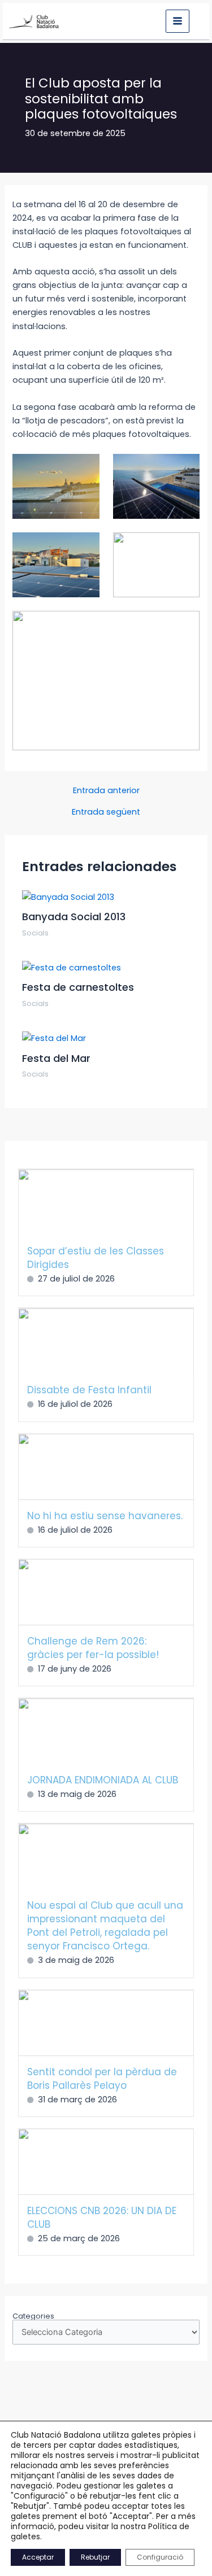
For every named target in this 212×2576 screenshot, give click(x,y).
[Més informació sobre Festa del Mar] (54, 1038)
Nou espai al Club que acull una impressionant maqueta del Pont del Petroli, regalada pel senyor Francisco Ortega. (105, 1926)
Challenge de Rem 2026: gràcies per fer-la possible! (93, 1648)
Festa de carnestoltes (78, 987)
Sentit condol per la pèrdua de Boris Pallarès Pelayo (102, 2079)
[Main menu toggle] (178, 21)
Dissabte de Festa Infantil (89, 1390)
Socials (35, 933)
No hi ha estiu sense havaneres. (105, 1516)
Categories (33, 2316)
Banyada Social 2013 (74, 917)
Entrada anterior (106, 791)
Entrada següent (106, 812)
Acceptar (38, 2557)
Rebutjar (95, 2557)
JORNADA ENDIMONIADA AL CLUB (103, 1780)
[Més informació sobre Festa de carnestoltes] (72, 967)
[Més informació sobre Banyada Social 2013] (68, 896)
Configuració (160, 2557)
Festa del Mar (56, 1058)
